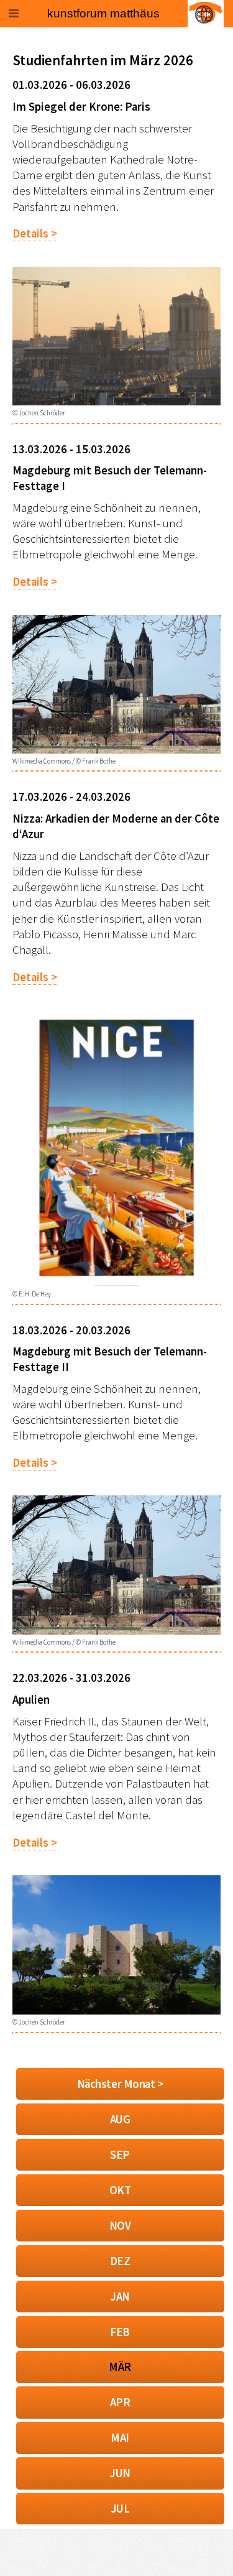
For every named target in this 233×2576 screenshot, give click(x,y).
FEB (120, 2332)
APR (120, 2402)
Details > (35, 233)
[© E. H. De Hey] (116, 1282)
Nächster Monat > (120, 2084)
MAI (120, 2438)
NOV (120, 2226)
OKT (120, 2190)
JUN (120, 2473)
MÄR (120, 2367)
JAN (120, 2297)
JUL (120, 2509)
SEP (120, 2155)
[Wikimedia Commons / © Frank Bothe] (116, 750)
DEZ (120, 2261)
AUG (120, 2119)
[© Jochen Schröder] (116, 401)
